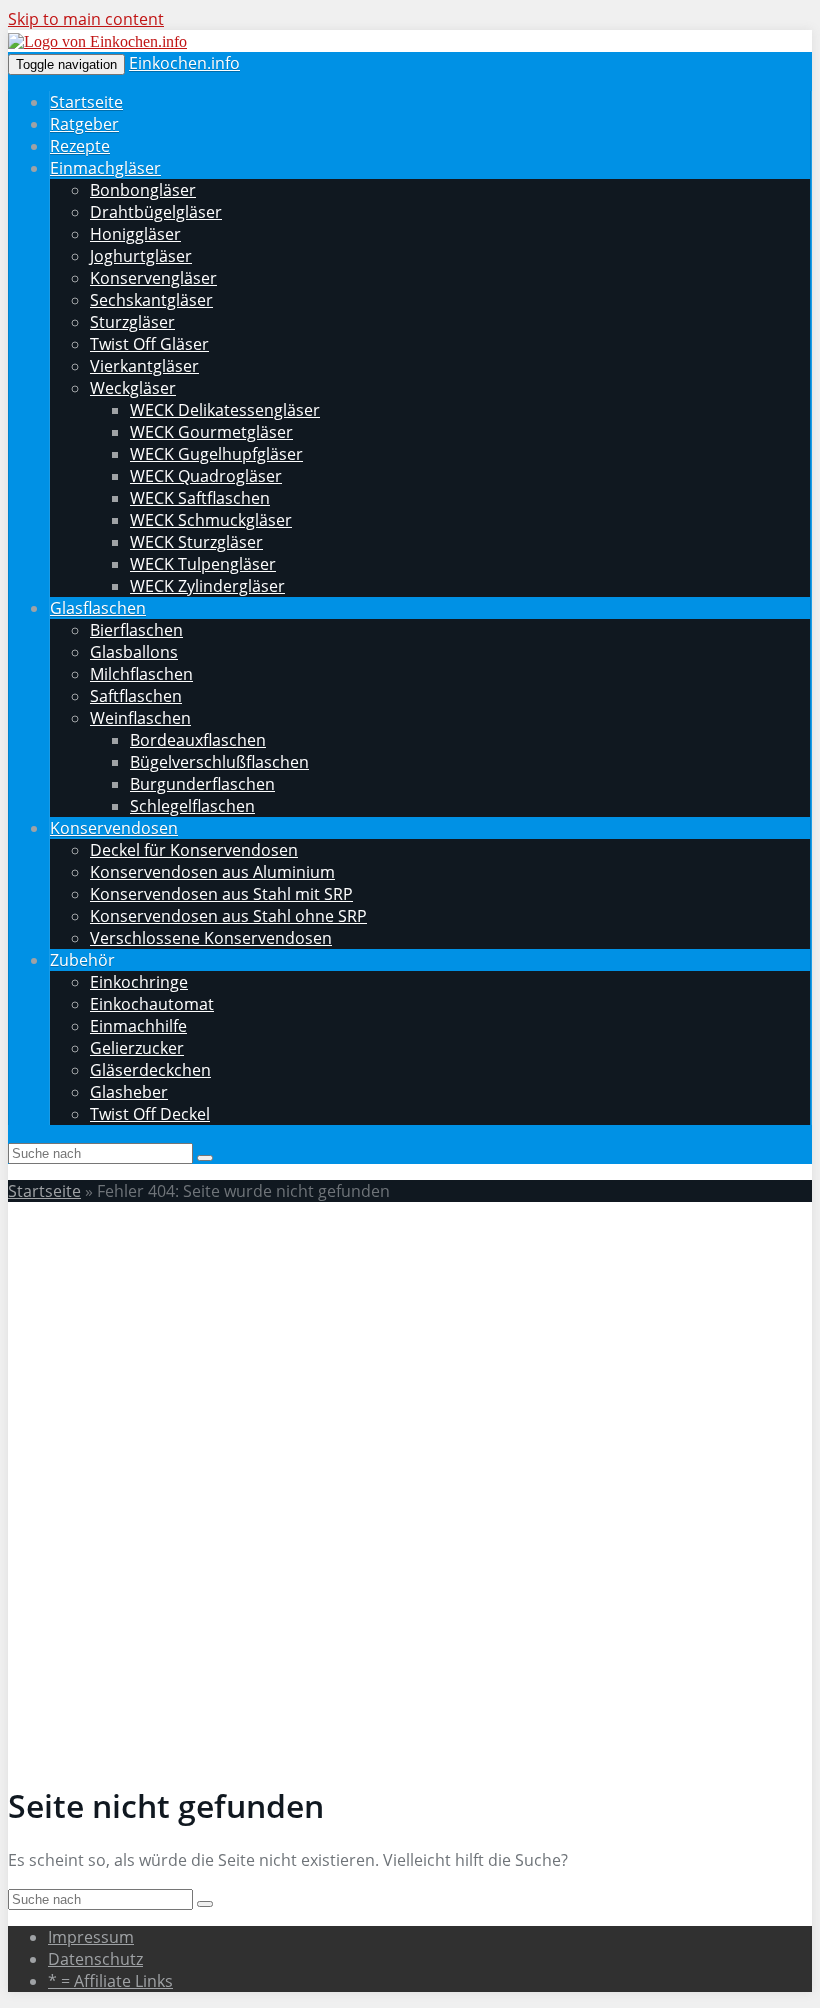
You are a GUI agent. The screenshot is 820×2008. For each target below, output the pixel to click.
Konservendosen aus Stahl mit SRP (221, 894)
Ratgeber (84, 124)
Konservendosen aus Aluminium (212, 872)
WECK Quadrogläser (206, 476)
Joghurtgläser (141, 256)
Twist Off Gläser (149, 344)
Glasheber (129, 1092)
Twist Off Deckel (150, 1114)
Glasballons (134, 652)
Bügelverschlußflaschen (219, 762)
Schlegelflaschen (192, 806)
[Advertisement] (410, 1358)
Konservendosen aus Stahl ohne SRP (228, 916)
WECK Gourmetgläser (211, 432)
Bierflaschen (136, 630)
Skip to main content (86, 19)
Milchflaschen (141, 674)
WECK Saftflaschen (200, 498)
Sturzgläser (132, 322)
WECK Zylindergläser (207, 586)
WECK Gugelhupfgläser (216, 454)
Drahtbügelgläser (156, 212)
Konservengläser (153, 278)
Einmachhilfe (138, 1026)
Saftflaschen (136, 696)
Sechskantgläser (151, 300)
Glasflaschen (98, 608)
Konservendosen (114, 828)
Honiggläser (135, 234)
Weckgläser (133, 388)
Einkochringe (139, 982)
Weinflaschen (140, 718)
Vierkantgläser (144, 366)
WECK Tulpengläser (203, 564)
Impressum (91, 1937)
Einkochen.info (184, 63)
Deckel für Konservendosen (194, 850)
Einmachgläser (105, 168)
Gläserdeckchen (150, 1070)
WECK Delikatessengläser (225, 410)
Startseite (86, 102)
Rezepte (80, 146)
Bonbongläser (143, 190)
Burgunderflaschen (202, 784)
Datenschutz (95, 1959)
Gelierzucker (137, 1048)
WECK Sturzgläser (196, 542)
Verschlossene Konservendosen (211, 938)
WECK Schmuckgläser (211, 520)
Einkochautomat (152, 1004)
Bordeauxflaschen (198, 740)
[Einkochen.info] (97, 41)
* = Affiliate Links (110, 1981)
